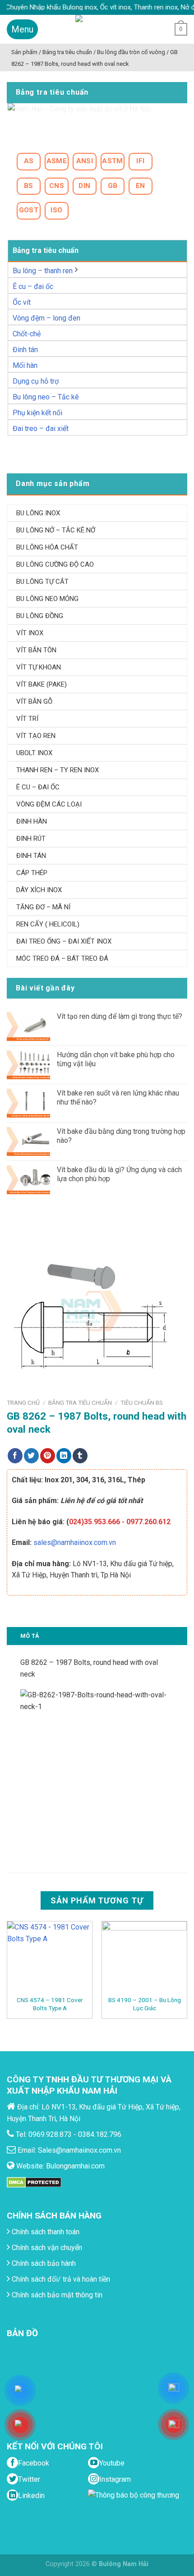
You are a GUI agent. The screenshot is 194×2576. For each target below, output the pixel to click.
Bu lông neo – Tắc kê (46, 397)
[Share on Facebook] (15, 1456)
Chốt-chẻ (27, 334)
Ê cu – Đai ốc (38, 787)
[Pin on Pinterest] (48, 1456)
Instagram (115, 2479)
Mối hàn (25, 365)
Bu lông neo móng (47, 599)
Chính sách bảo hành (43, 2263)
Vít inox (30, 633)
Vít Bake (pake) (42, 684)
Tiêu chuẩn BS (142, 1403)
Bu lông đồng (40, 616)
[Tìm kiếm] (160, 29)
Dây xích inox (39, 890)
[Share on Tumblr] (80, 1456)
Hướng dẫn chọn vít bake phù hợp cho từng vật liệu (116, 1059)
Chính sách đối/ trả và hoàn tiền (60, 2279)
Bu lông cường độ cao (55, 564)
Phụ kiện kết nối (37, 413)
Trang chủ (23, 1403)
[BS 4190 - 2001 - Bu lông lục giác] (144, 1958)
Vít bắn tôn (36, 650)
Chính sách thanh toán (45, 2232)
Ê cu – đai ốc (33, 286)
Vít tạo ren (36, 736)
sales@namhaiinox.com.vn (75, 1542)
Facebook (34, 2463)
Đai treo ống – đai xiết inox (64, 941)
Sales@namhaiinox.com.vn (79, 2150)
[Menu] (22, 29)
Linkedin (31, 2496)
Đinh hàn (32, 821)
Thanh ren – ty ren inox (58, 770)
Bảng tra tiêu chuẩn (80, 1403)
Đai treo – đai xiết (41, 429)
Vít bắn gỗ (34, 701)
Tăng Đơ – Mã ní (43, 907)
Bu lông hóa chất (47, 547)
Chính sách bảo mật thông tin (56, 2295)
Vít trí (27, 719)
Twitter (29, 2479)
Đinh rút (31, 839)
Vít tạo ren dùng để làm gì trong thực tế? (120, 1016)
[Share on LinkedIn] (64, 1456)
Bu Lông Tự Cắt (42, 582)
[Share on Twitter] (31, 1456)
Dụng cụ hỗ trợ (36, 381)
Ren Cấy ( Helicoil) (48, 924)
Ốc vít (22, 302)
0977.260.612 (148, 1522)
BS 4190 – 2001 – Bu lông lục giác (145, 2004)
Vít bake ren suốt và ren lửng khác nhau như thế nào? (118, 1097)
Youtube (112, 2463)
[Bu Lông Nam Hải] (97, 29)
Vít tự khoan (39, 667)
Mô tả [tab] (30, 1636)
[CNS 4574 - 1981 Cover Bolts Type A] (50, 1958)
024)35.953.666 (95, 1522)
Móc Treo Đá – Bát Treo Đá (62, 958)
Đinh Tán (31, 856)
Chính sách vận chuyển (46, 2248)
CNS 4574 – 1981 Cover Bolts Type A (50, 2004)
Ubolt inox (34, 753)
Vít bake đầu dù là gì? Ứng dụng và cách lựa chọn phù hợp (119, 1174)
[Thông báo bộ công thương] (136, 2507)
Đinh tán (25, 350)
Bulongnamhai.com (75, 2166)
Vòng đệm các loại (49, 804)
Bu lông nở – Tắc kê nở (56, 530)
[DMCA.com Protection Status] (34, 2182)
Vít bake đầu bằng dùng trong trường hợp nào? (121, 1136)
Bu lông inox (38, 513)
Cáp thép (32, 873)
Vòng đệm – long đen (46, 318)
